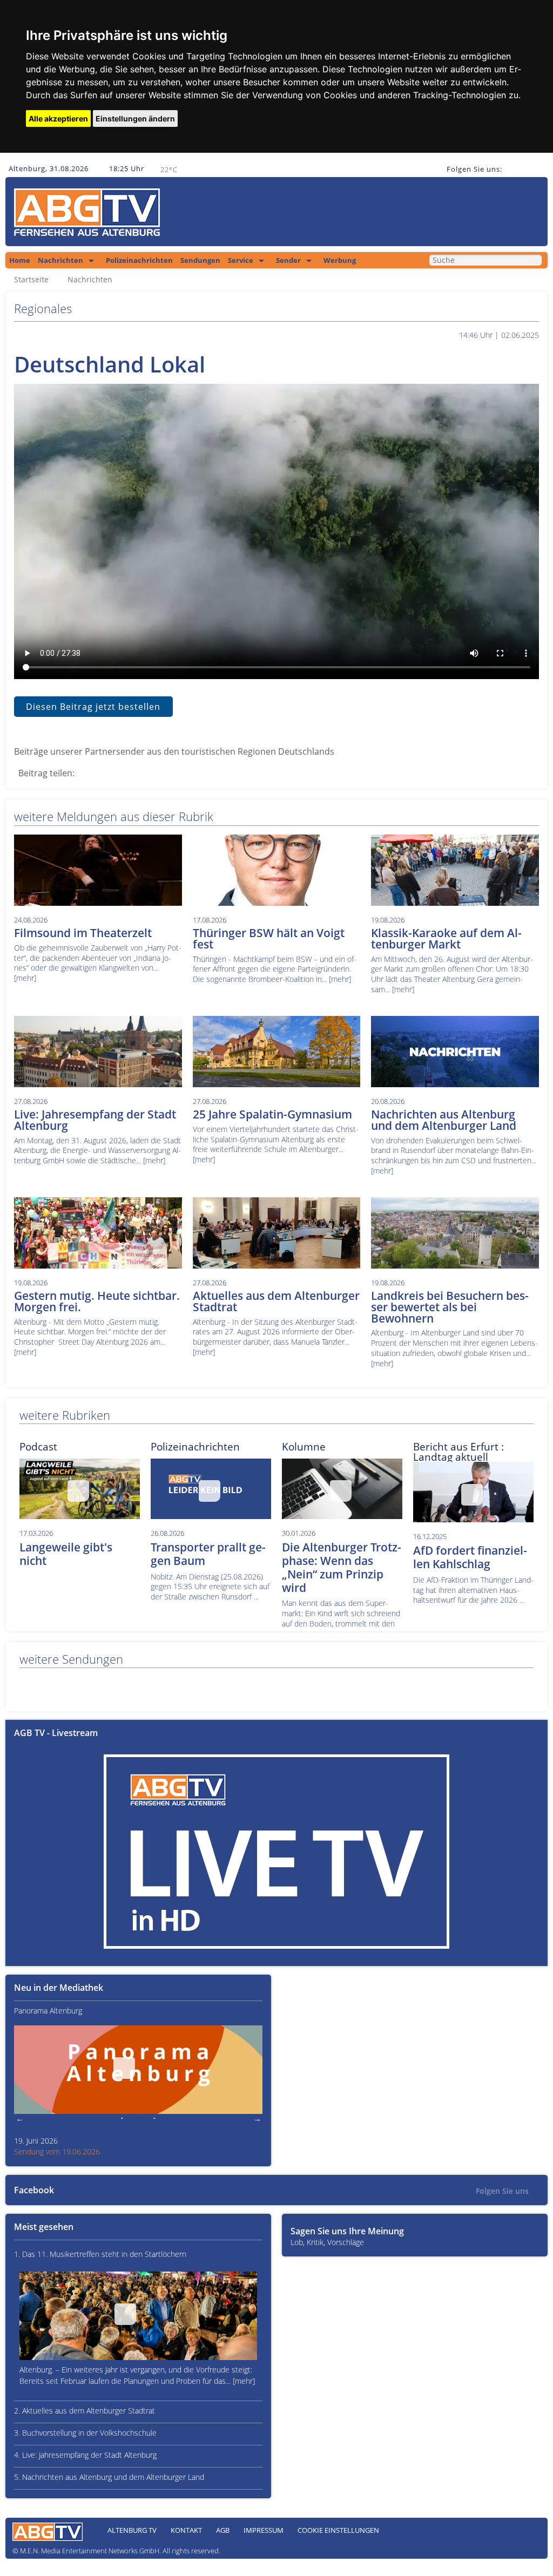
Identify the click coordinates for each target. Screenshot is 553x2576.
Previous (19, 2119)
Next (257, 2119)
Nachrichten (60, 260)
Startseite (31, 280)
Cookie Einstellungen (338, 2530)
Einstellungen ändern (135, 118)
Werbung (340, 260)
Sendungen (200, 260)
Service (241, 260)
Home (20, 260)
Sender (288, 260)
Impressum (264, 2530)
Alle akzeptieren (58, 118)
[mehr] (25, 978)
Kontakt (186, 2530)
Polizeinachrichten (139, 260)
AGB (223, 2530)
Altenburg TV (132, 2530)
